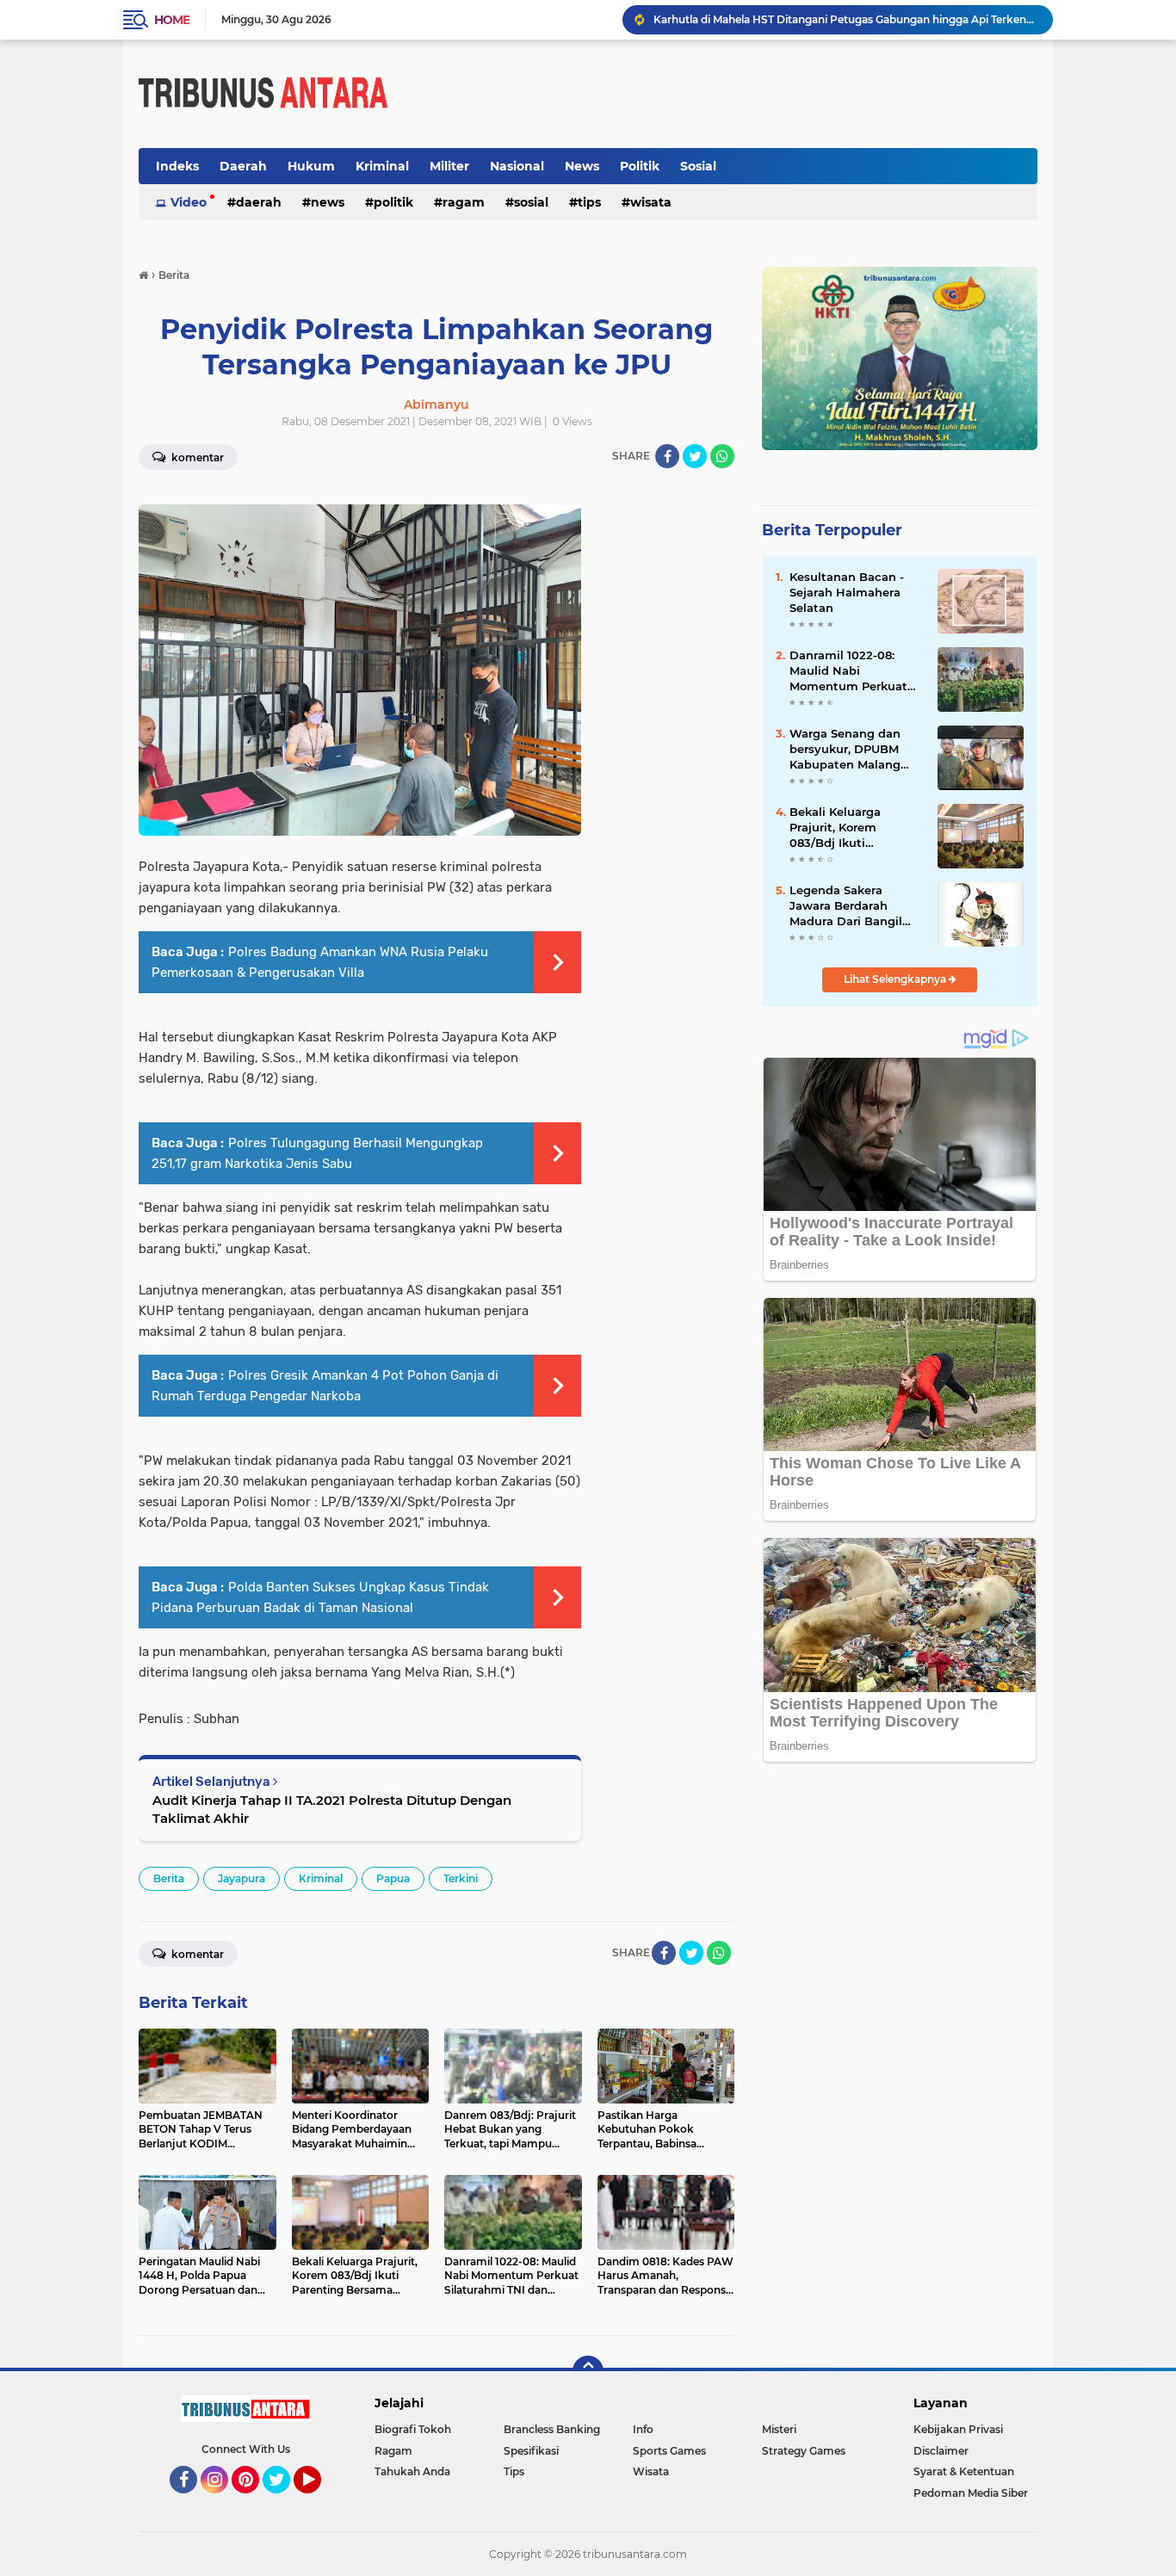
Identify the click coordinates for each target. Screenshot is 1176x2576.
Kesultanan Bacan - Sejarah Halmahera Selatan (847, 592)
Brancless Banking (552, 2429)
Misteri (779, 2429)
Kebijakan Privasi (958, 2429)
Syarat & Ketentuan (964, 2471)
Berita (169, 1878)
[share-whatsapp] (722, 456)
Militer (449, 166)
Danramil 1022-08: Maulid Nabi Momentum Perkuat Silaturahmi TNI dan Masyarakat (848, 671)
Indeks (177, 166)
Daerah (243, 166)
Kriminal (382, 166)
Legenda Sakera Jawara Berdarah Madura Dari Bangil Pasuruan (846, 906)
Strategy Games (804, 2451)
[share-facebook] (667, 456)
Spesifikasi (531, 2451)
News (582, 166)
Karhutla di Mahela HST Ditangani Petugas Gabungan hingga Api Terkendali (845, 19)
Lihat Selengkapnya (896, 979)
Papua (393, 1878)
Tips (589, 202)
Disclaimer (941, 2451)
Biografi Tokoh (413, 2429)
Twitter (284, 2501)
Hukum (311, 166)
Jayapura (241, 1878)
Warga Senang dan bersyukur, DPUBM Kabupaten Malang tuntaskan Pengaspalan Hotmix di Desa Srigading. (851, 750)
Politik (640, 166)
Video (189, 202)
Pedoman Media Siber (971, 2493)
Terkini (461, 1878)
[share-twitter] (695, 456)
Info (643, 2429)
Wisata (651, 202)
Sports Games (669, 2451)
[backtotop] (588, 2371)
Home (172, 20)
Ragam (464, 202)
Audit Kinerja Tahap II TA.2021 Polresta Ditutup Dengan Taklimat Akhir (332, 1809)
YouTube (319, 2501)
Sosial (698, 166)
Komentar (196, 457)
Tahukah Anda (412, 2471)
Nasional (517, 166)
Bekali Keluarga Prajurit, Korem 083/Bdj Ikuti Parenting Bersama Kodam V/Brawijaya (846, 828)
